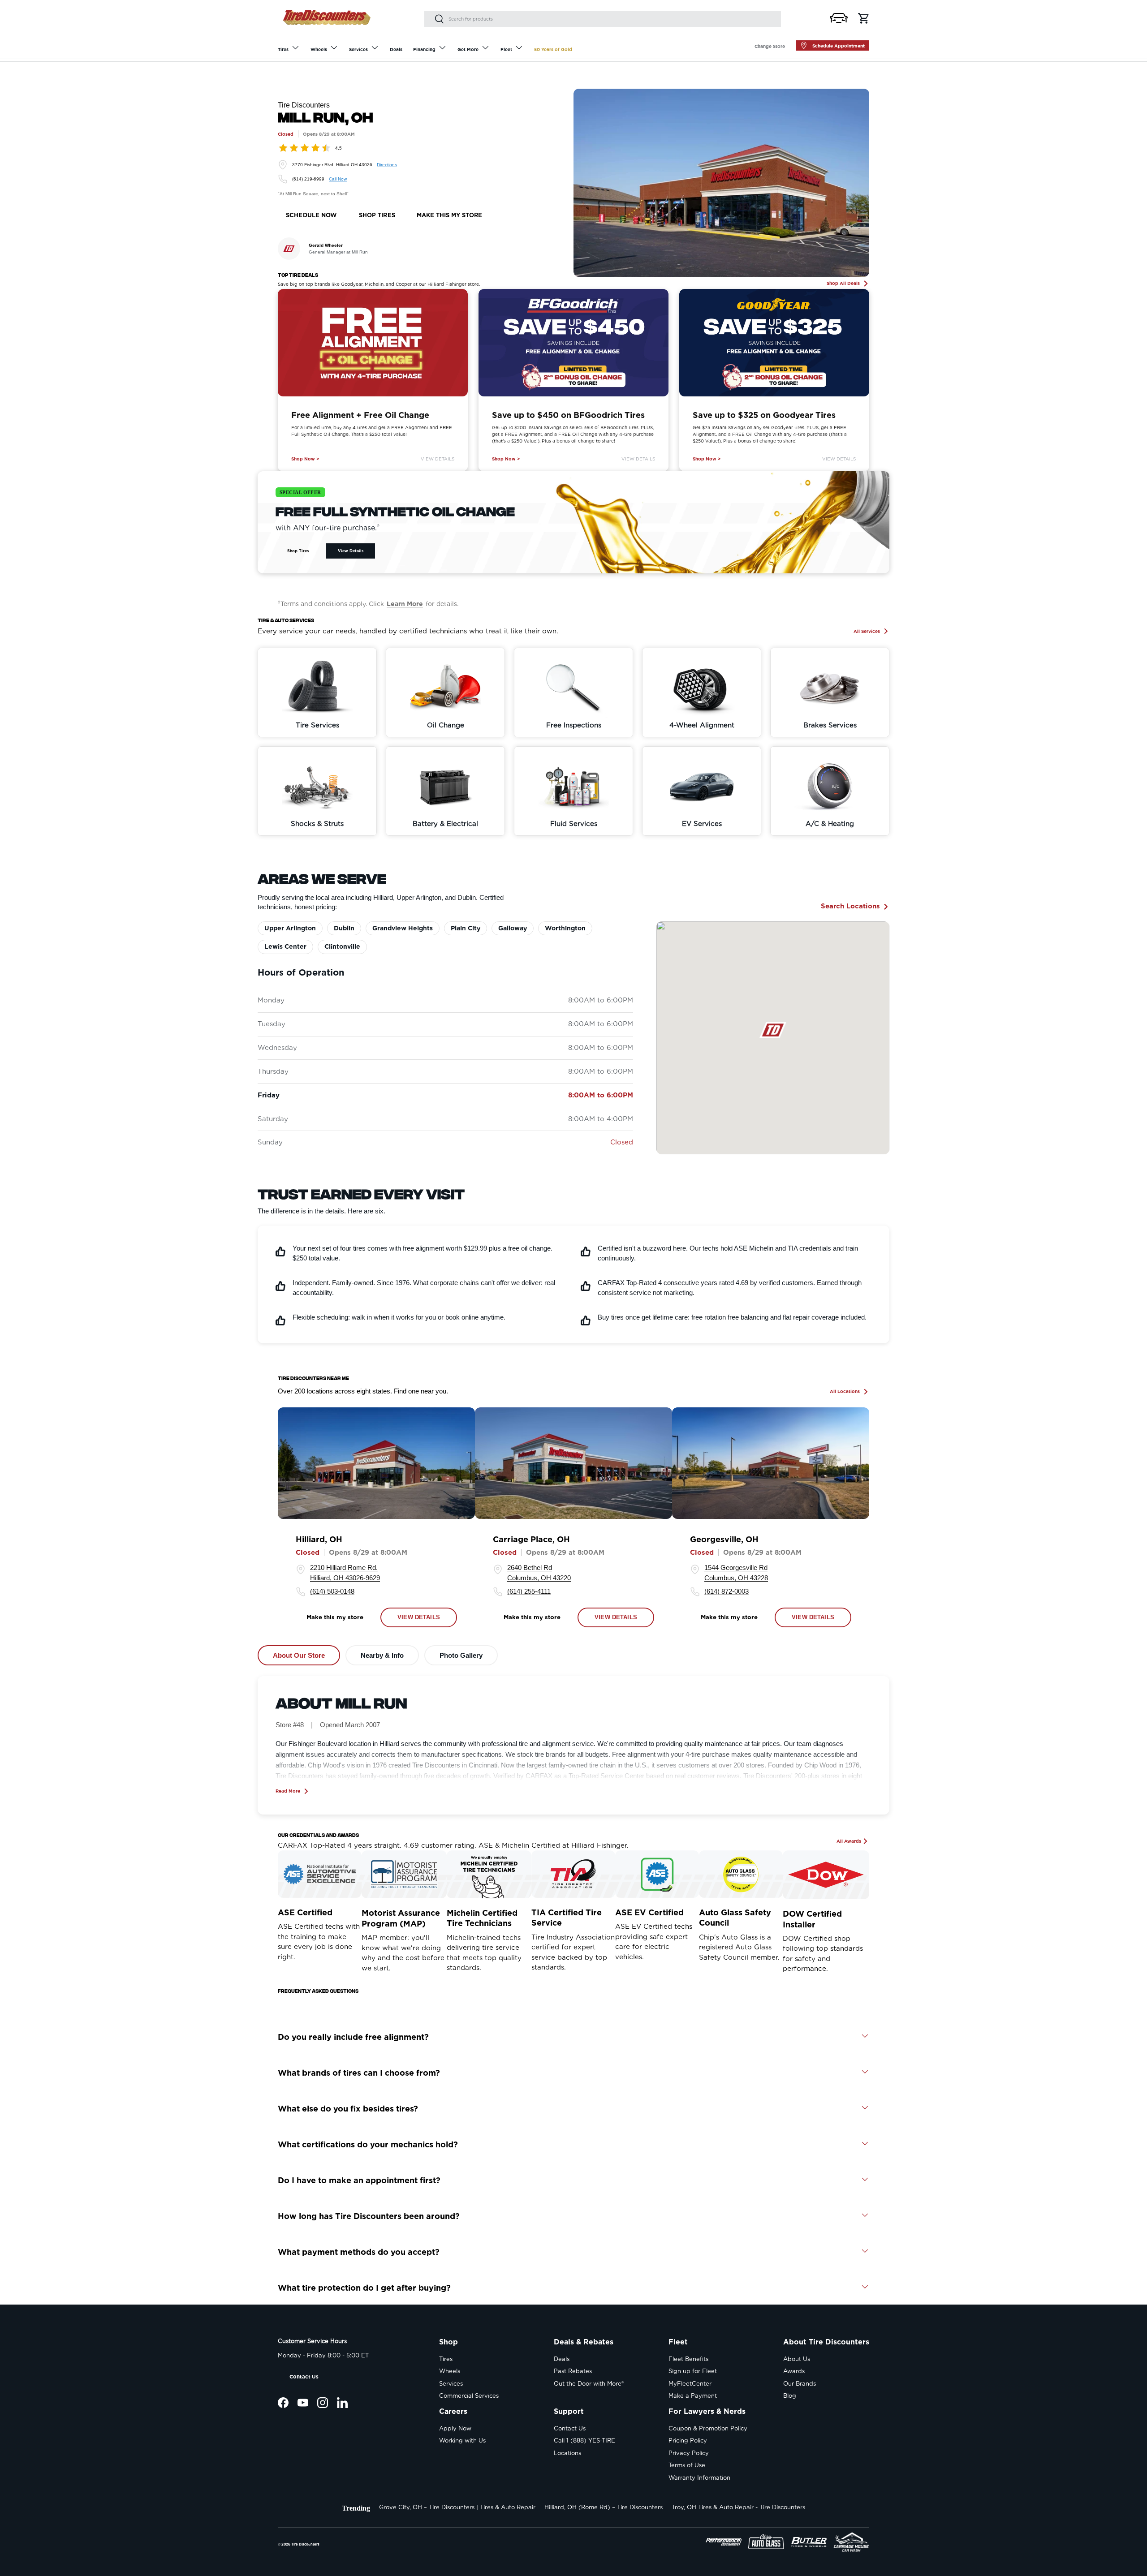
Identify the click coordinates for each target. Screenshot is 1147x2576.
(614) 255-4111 (529, 1592)
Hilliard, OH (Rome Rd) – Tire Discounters (604, 2507)
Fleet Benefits (688, 2359)
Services (358, 49)
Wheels (319, 49)
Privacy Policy (689, 2453)
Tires (283, 49)
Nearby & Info (382, 1655)
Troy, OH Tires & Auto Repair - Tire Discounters (738, 2507)
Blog (790, 2396)
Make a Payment (693, 2396)
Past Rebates (573, 2371)
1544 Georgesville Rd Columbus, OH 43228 (736, 1573)
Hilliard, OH (319, 1540)
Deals (396, 49)
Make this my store (335, 1617)
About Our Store (299, 1655)
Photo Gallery (461, 1655)
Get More (468, 49)
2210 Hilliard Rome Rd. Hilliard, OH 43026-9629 (345, 1573)
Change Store (770, 46)
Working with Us (462, 2441)
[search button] (434, 19)
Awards (794, 2371)
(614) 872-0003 (727, 1592)
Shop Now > (305, 459)
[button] (839, 18)
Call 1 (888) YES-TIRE (584, 2441)
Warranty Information (699, 2478)
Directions (387, 165)
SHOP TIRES (377, 215)
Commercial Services (469, 2396)
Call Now (338, 179)
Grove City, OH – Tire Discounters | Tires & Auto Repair (457, 2507)
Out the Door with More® (589, 2384)
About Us (797, 2359)
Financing (424, 49)
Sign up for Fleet (693, 2371)
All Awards (849, 1841)
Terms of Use (687, 2465)
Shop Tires (298, 551)
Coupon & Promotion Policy (708, 2428)
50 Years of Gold (553, 49)
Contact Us (304, 2377)
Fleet (506, 49)
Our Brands (800, 2384)
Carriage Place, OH (531, 1540)
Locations (567, 2453)
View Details (438, 459)
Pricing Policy (688, 2441)
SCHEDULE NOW (312, 215)
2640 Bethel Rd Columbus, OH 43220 (539, 1573)
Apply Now (455, 2428)
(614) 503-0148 (332, 1592)
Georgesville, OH (724, 1540)
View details (419, 1618)
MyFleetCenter (690, 2384)
